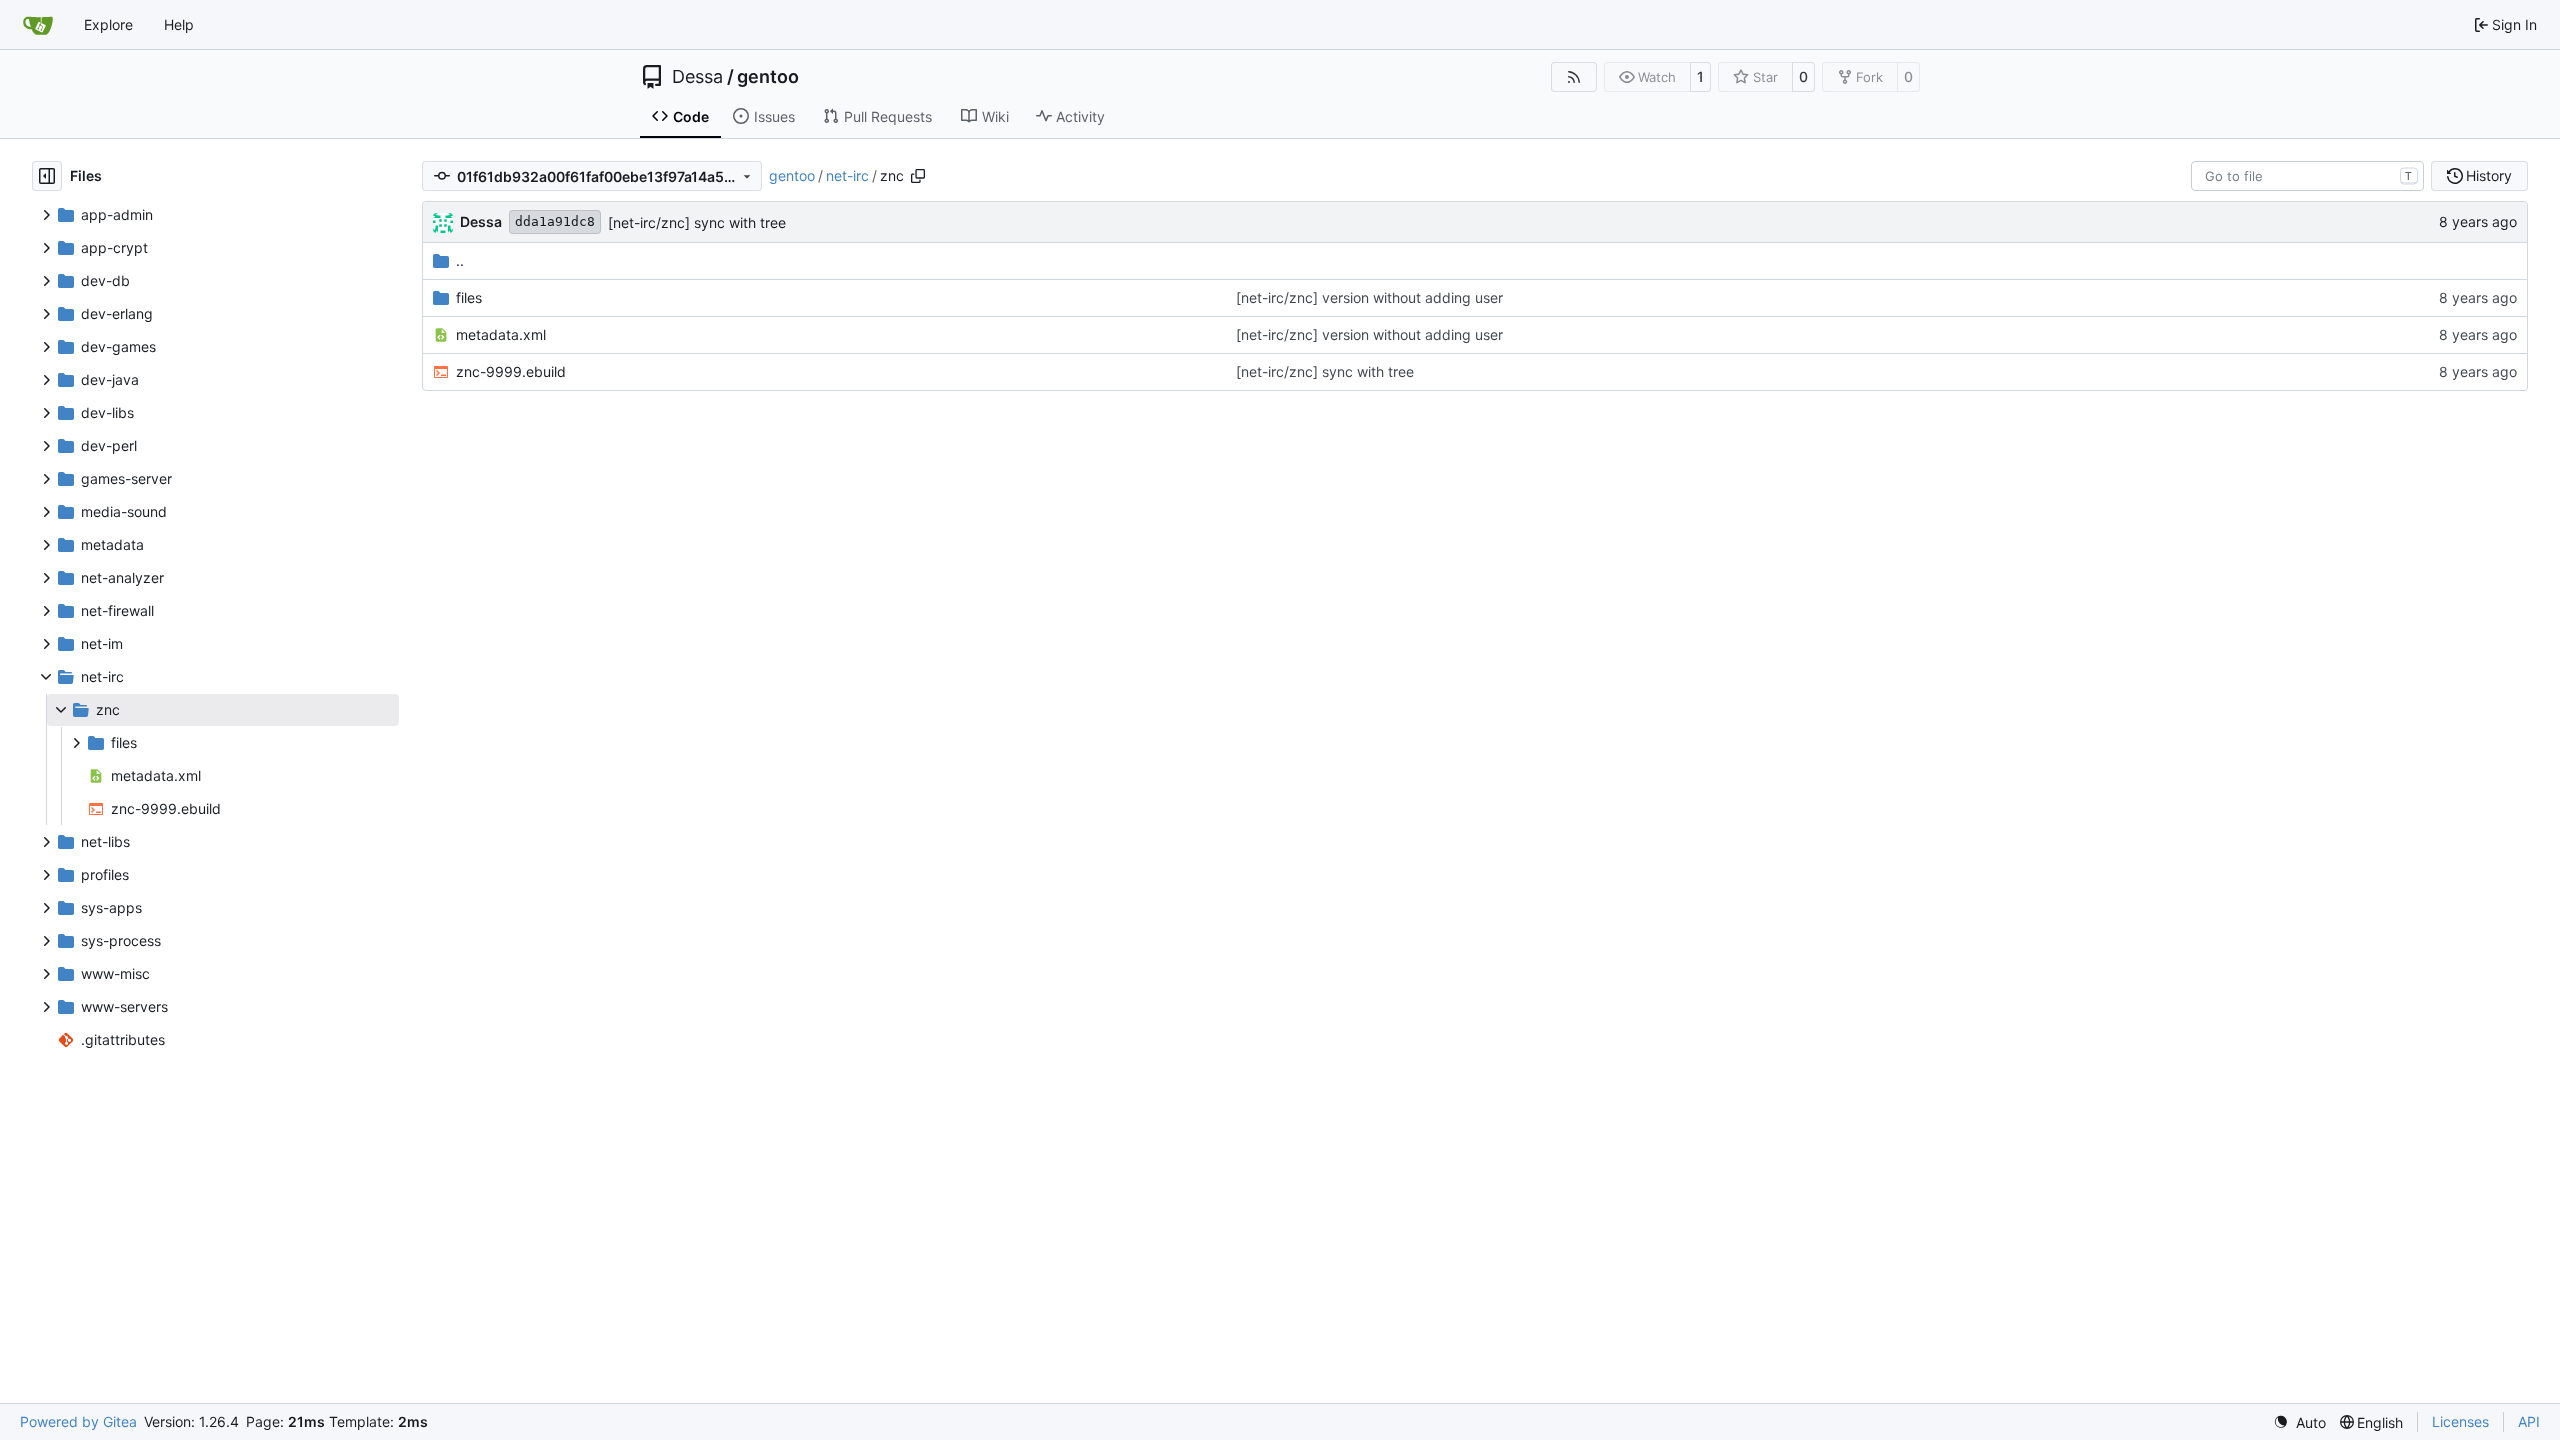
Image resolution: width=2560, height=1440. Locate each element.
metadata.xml (501, 334)
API (2529, 1421)
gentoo (768, 77)
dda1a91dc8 (555, 221)
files (469, 297)
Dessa (697, 77)
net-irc (847, 175)
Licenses (2460, 1421)
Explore (108, 24)
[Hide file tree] (47, 176)
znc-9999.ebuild (511, 371)
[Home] (38, 25)
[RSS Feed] (1574, 77)
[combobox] (2307, 176)
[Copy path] (918, 176)
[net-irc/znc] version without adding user (1369, 297)
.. (460, 260)
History (2489, 175)
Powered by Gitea (78, 1421)
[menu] (2299, 1422)
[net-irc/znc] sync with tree (697, 222)
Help (179, 24)
